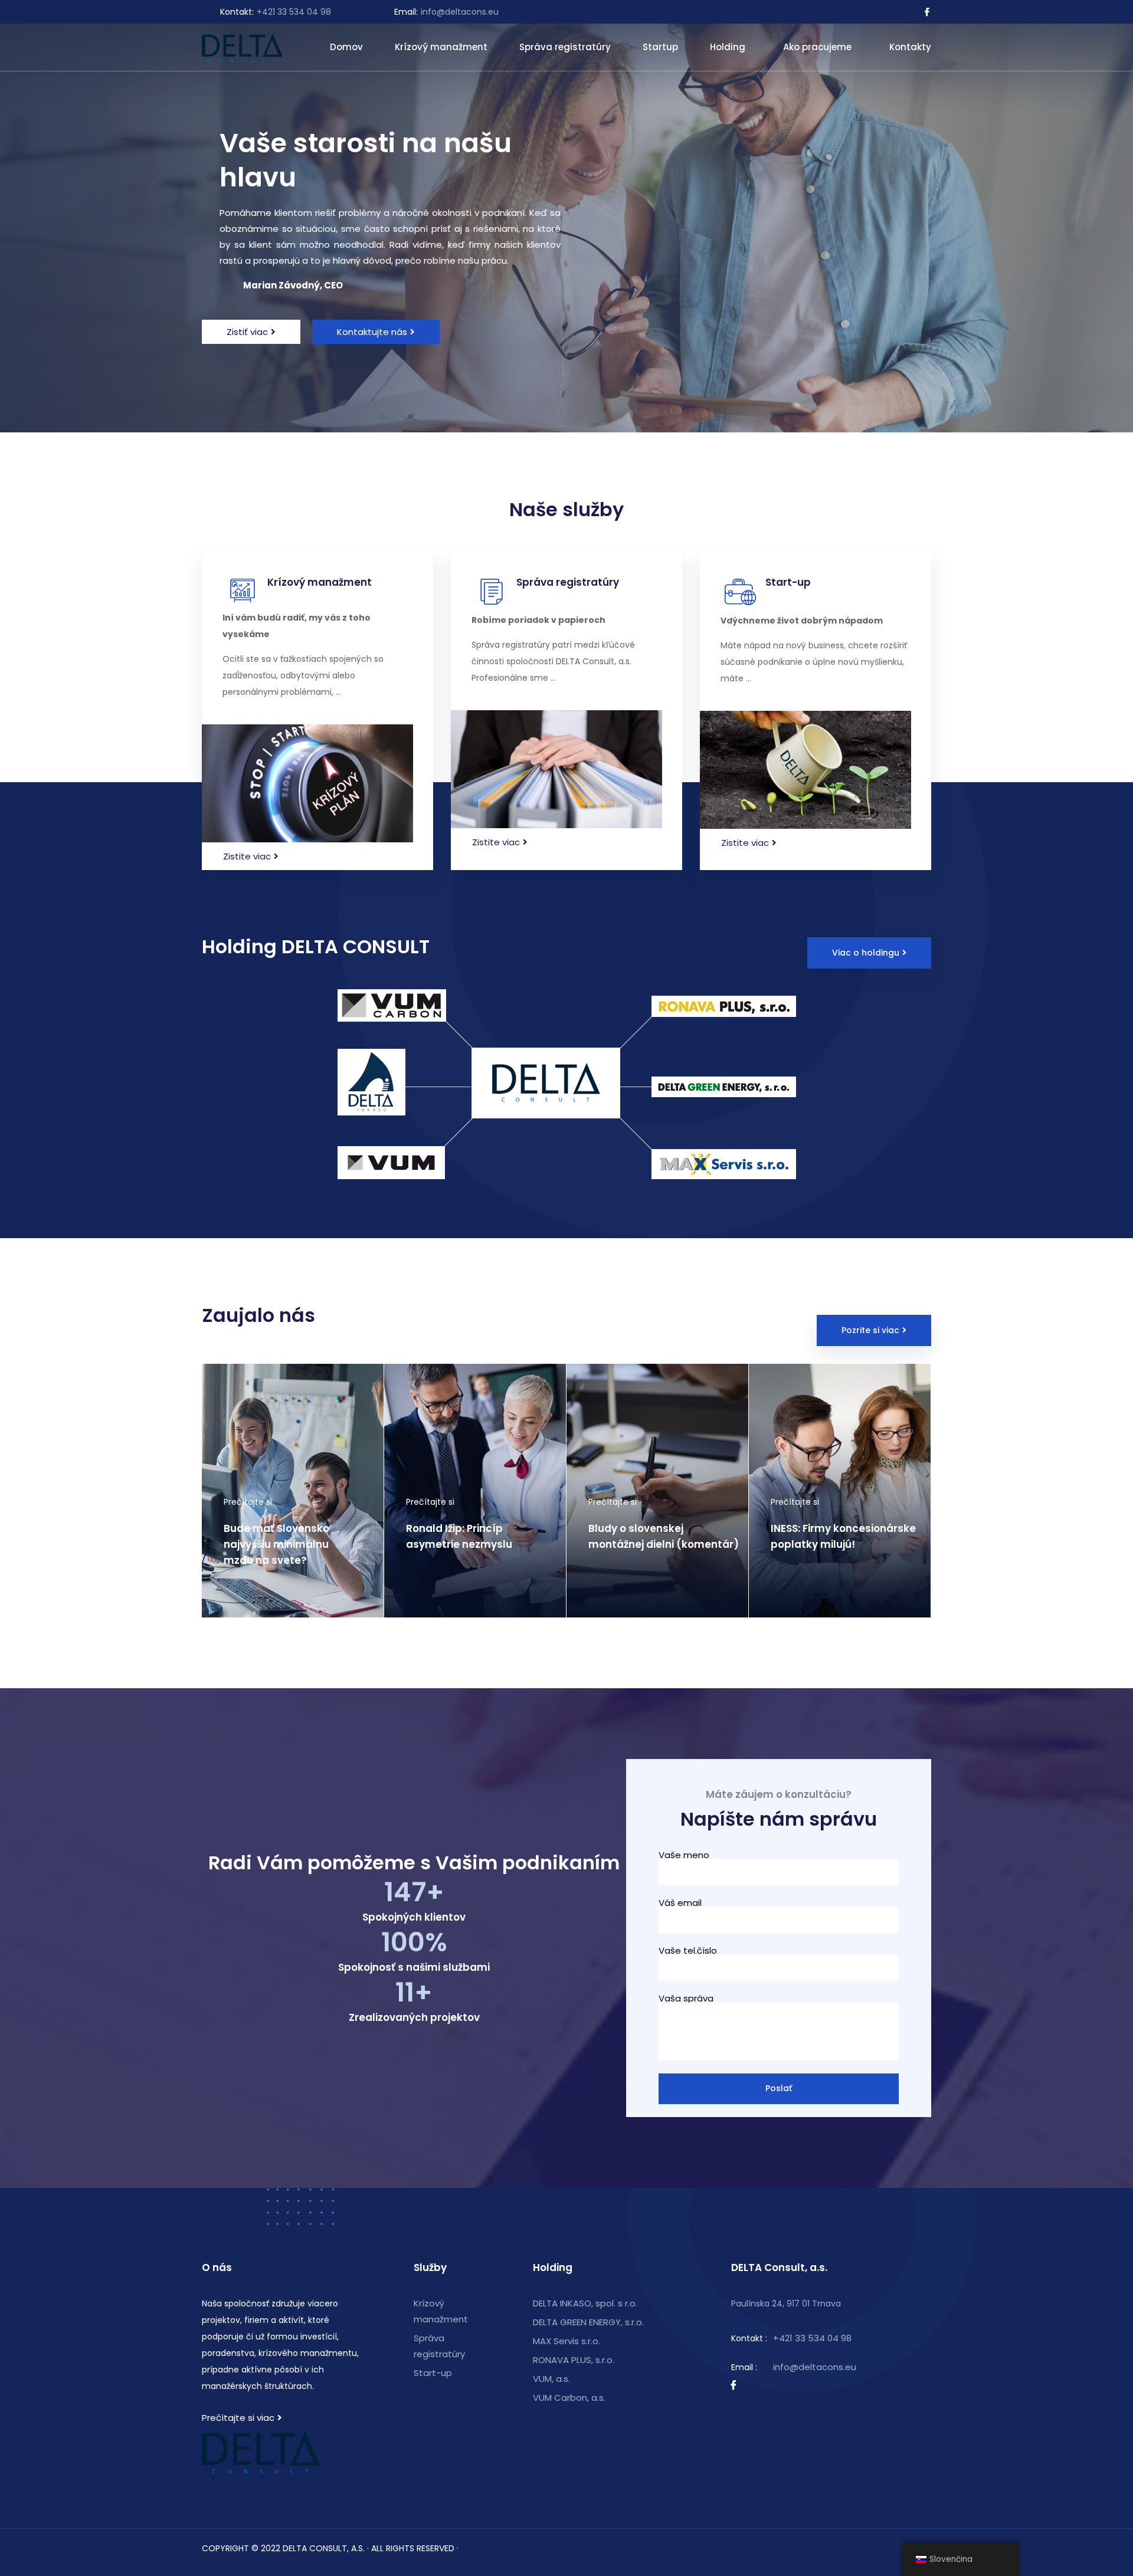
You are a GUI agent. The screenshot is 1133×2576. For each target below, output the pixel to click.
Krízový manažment (441, 47)
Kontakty (910, 47)
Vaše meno (684, 1856)
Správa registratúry (565, 47)
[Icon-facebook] (927, 12)
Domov (346, 47)
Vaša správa (686, 1999)
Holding (728, 47)
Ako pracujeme (817, 47)
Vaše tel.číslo (688, 1951)
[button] (251, 332)
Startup (660, 47)
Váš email (680, 1904)
